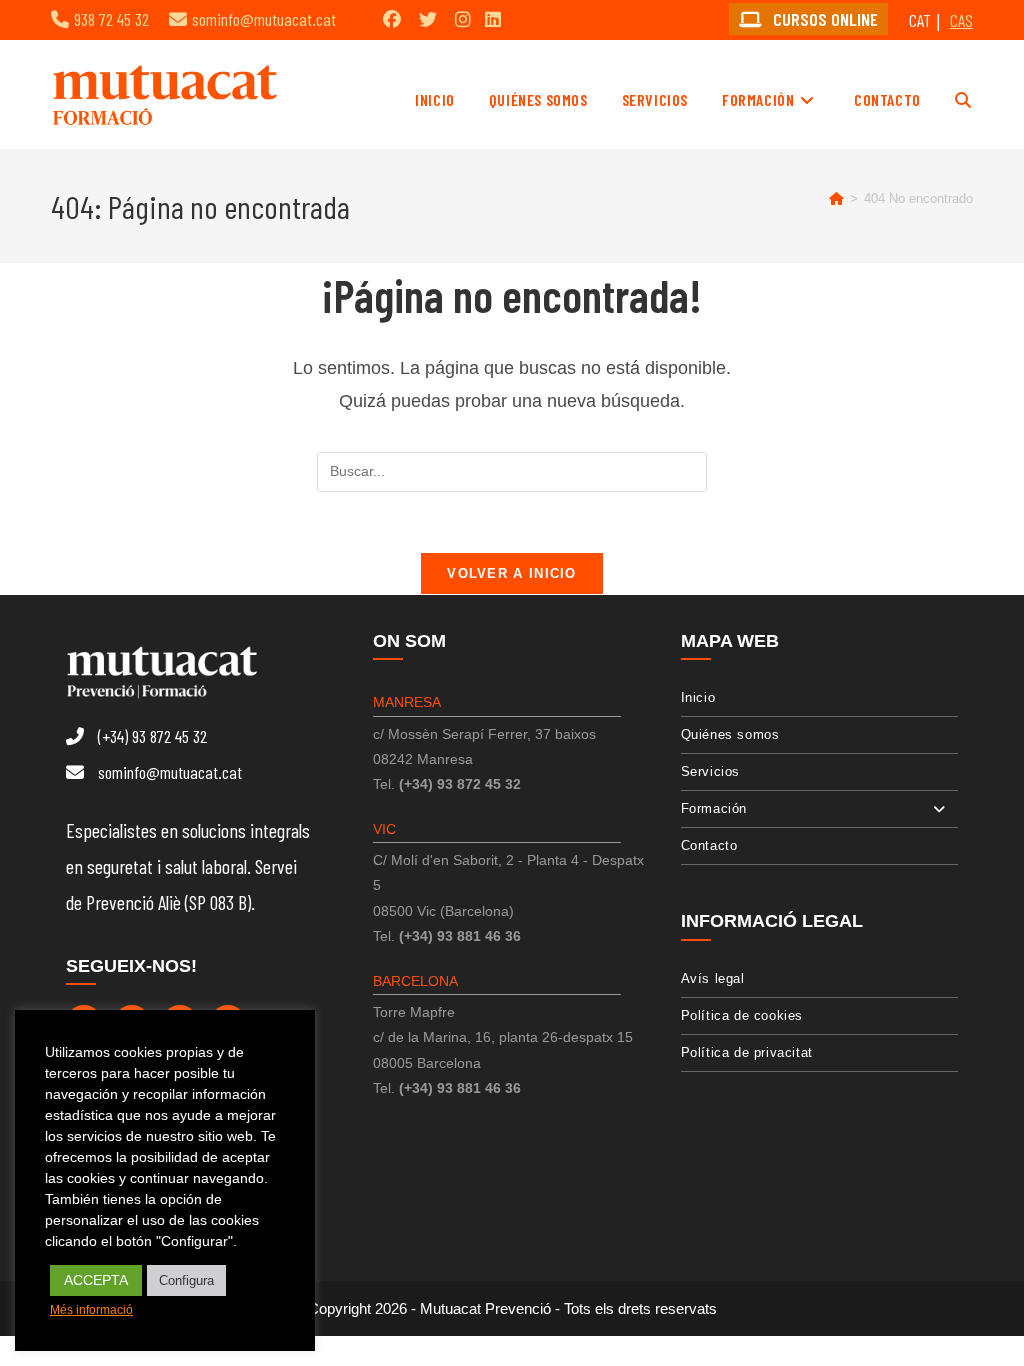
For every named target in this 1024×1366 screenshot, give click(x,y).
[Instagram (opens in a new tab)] (463, 19)
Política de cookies (742, 1015)
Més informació (91, 1310)
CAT (920, 20)
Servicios (710, 771)
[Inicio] (836, 198)
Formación (714, 808)
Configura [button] (186, 1280)
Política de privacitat (747, 1052)
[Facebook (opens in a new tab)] (392, 19)
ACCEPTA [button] (96, 1280)
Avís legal (713, 978)
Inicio (698, 697)
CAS (961, 20)
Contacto (709, 845)
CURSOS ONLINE (823, 19)
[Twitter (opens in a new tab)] (428, 19)
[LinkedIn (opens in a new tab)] (493, 19)
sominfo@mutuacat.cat (264, 19)
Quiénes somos (730, 734)
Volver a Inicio (512, 573)
